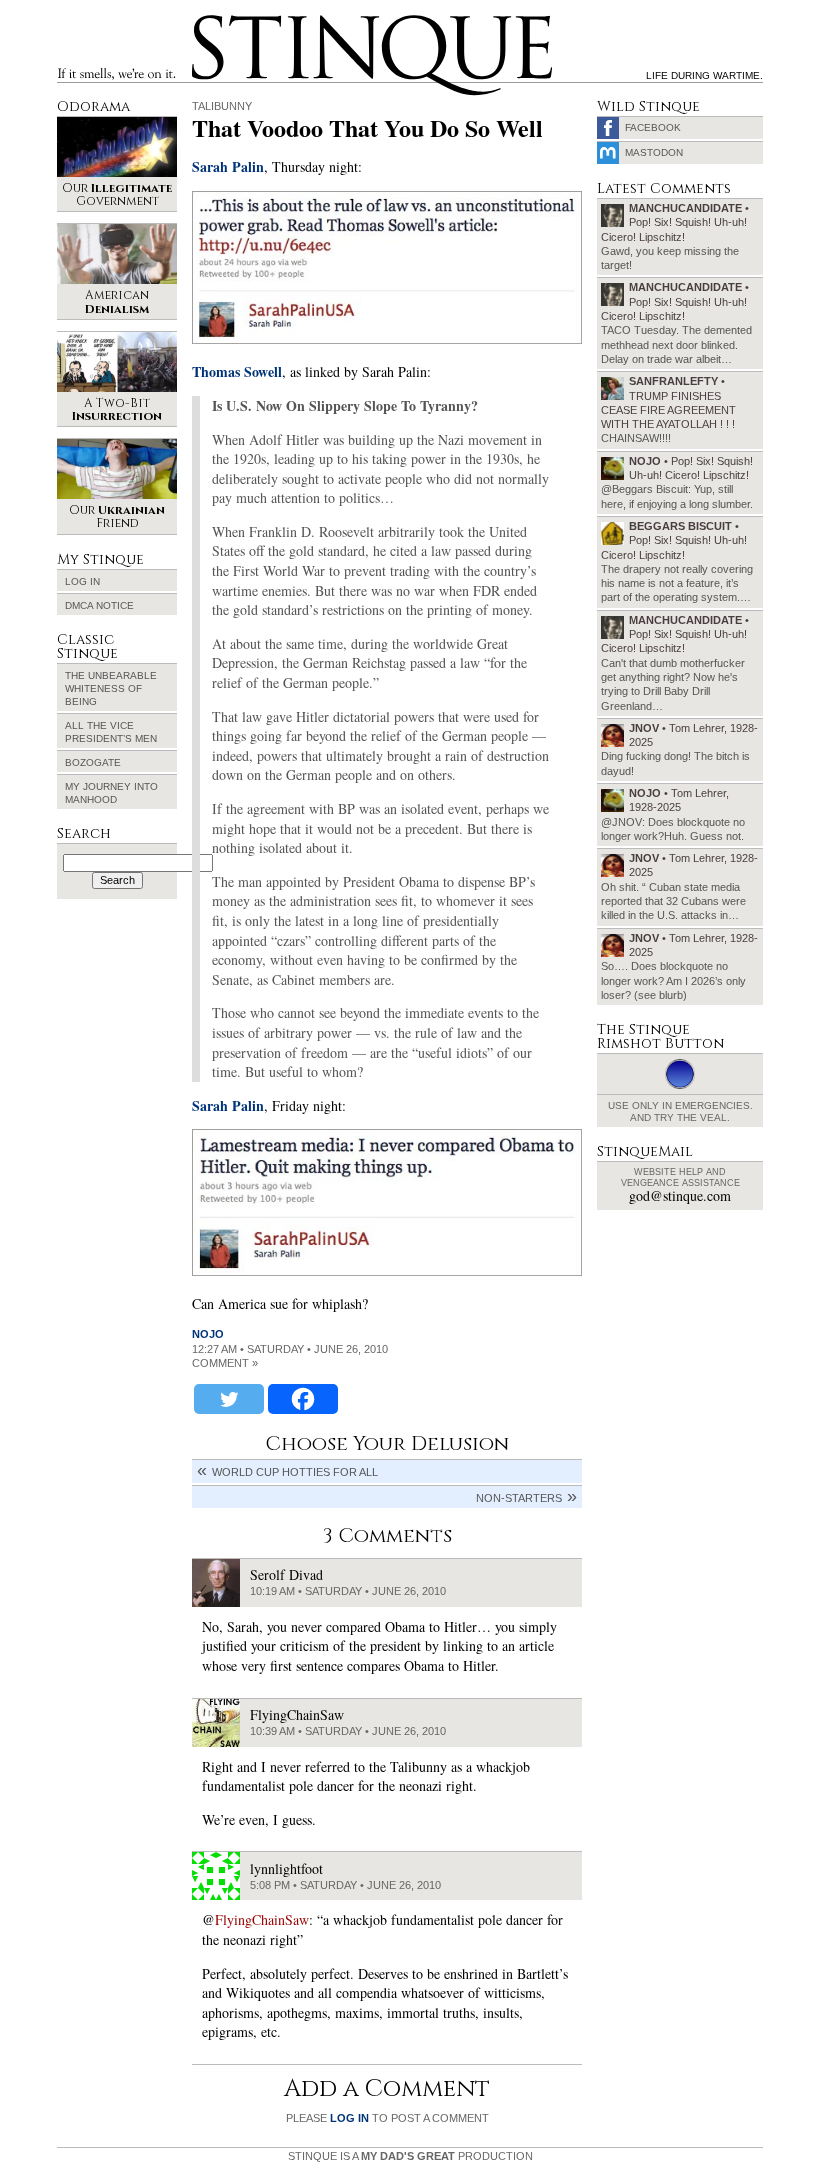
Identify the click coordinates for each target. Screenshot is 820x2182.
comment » (225, 1363)
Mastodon (654, 152)
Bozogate (93, 762)
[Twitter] (229, 1399)
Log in (82, 581)
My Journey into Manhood (111, 793)
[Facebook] (303, 1399)
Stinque (210, 18)
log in (349, 2118)
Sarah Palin (228, 166)
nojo (208, 1334)
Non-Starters (519, 1498)
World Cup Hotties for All (295, 1472)
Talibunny (222, 106)
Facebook (653, 127)
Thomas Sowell (237, 371)
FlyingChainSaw (262, 1919)
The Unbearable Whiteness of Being (111, 688)
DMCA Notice (99, 605)
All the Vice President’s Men (111, 732)
